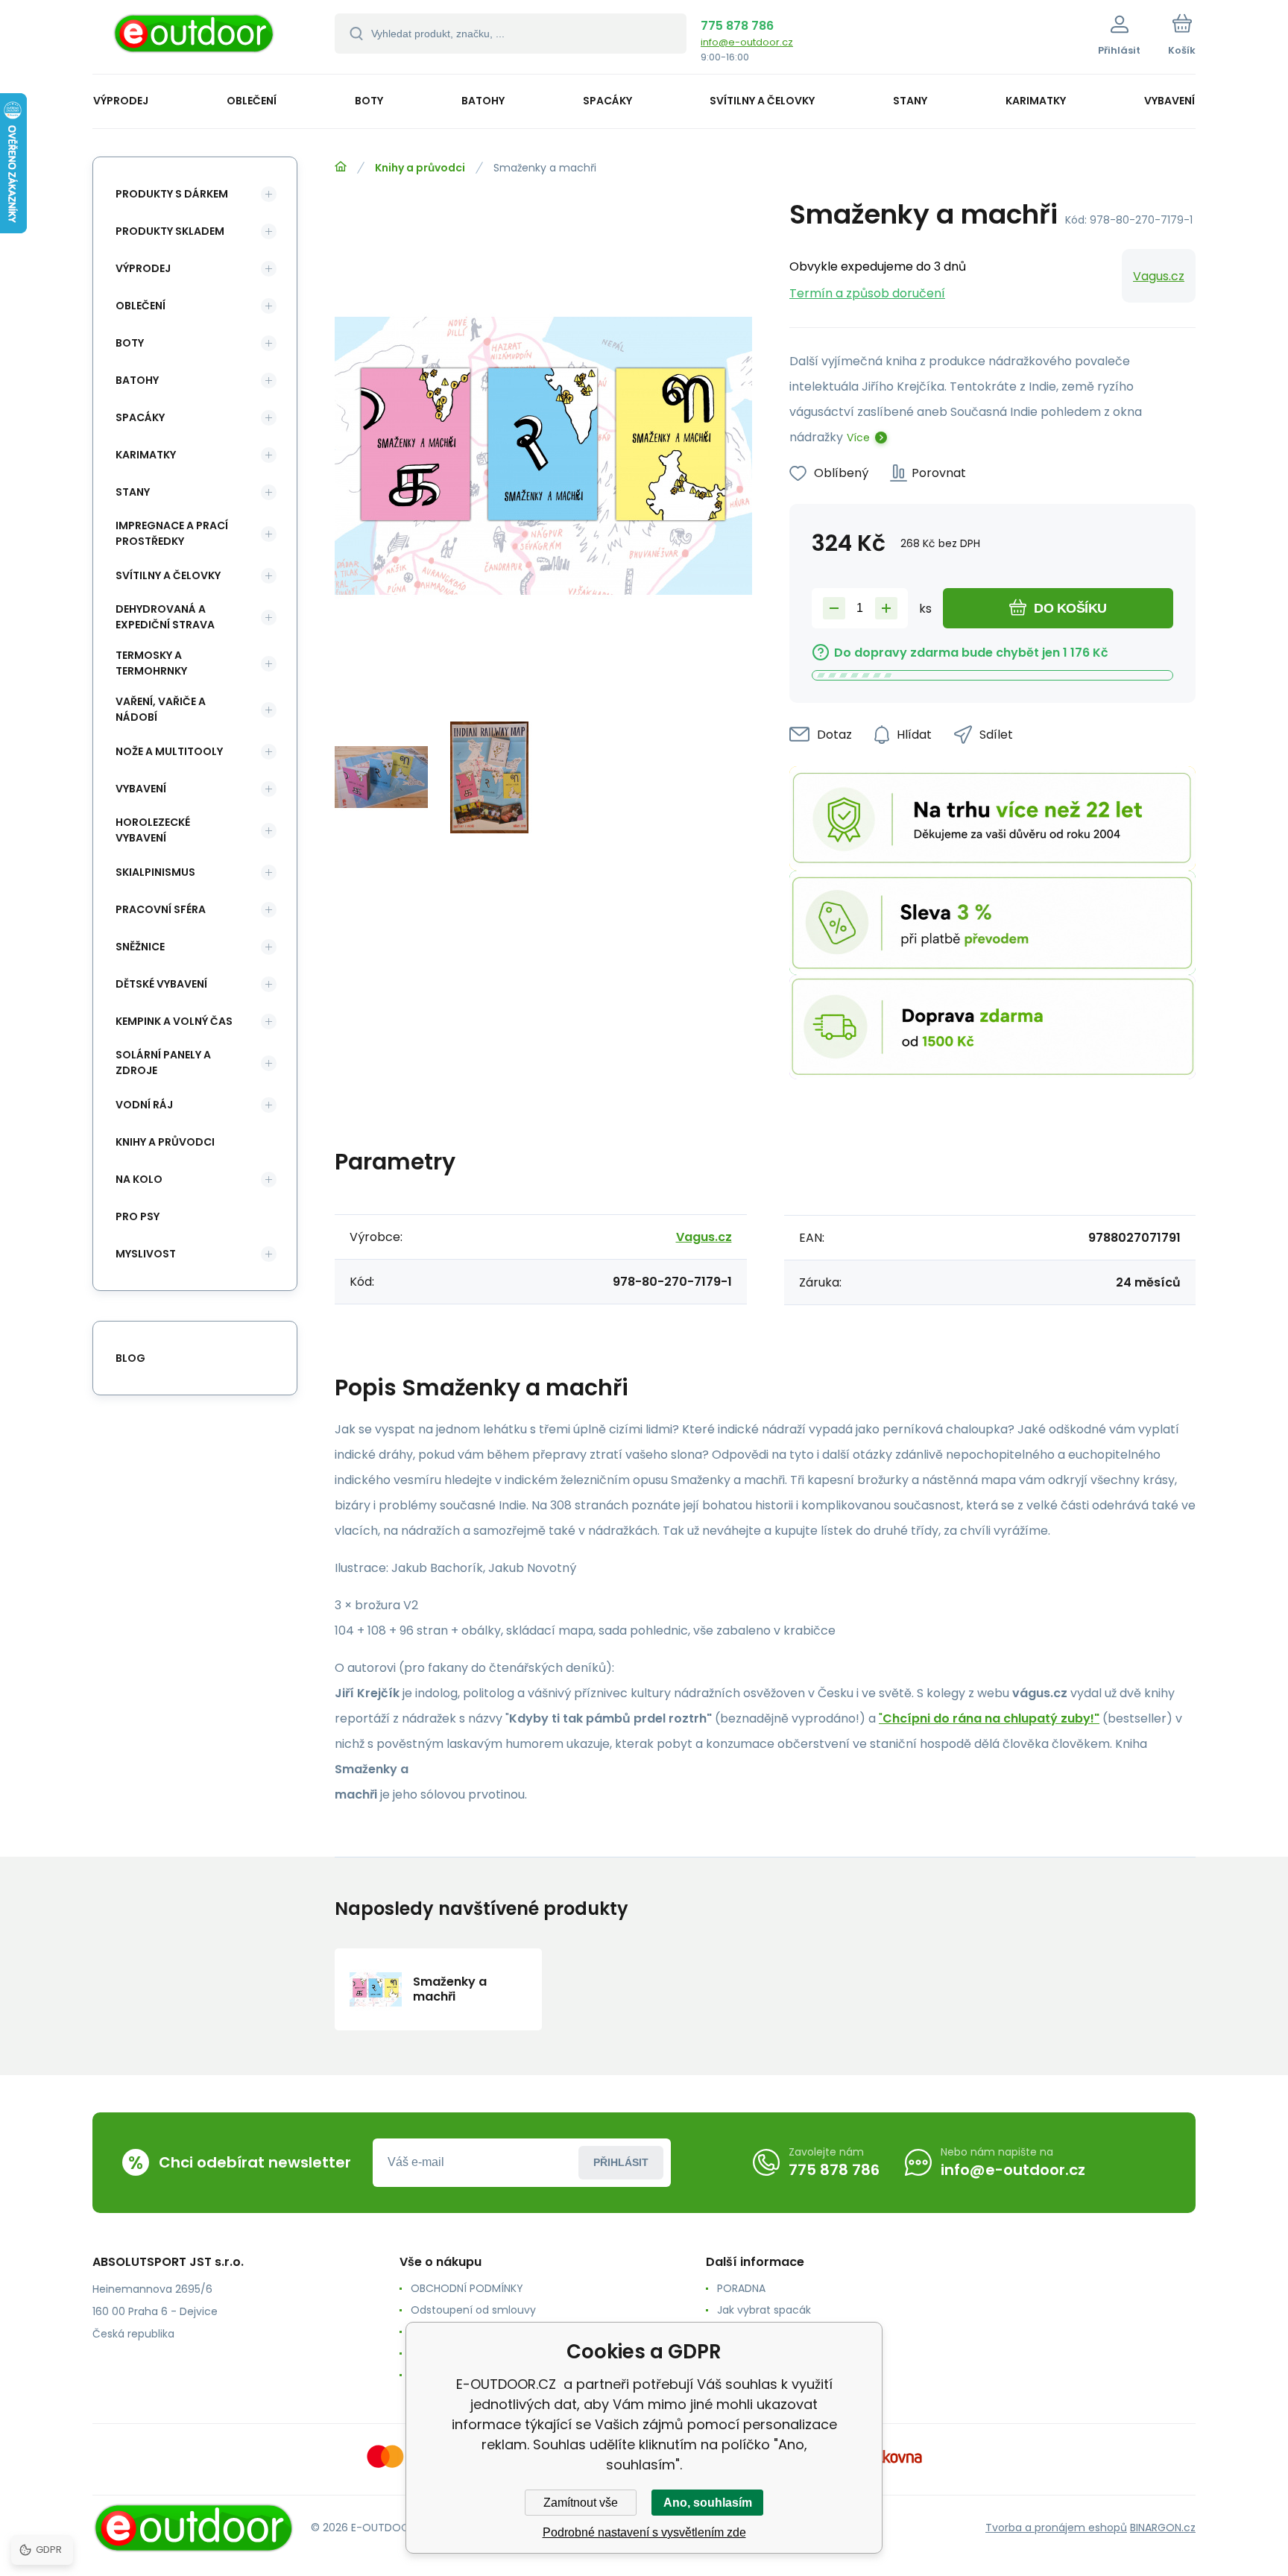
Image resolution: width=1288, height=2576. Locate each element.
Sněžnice (140, 947)
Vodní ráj (144, 1105)
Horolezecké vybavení (153, 830)
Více (858, 438)
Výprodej (143, 268)
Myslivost (146, 1254)
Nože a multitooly (169, 751)
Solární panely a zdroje (163, 1063)
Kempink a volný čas (174, 1021)
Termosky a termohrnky (151, 663)
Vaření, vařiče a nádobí (161, 709)
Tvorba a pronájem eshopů (1056, 2528)
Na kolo (139, 1179)
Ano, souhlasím (708, 2503)
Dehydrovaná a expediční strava (165, 617)
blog (130, 1358)
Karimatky (146, 455)
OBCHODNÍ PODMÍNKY (467, 2288)
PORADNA (741, 2288)
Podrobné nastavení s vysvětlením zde (644, 2532)
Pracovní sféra (161, 909)
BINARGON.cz (1163, 2528)
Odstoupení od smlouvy (473, 2310)
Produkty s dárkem (172, 194)
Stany (133, 492)
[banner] (195, 39)
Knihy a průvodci (420, 168)
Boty (130, 343)
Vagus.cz (1159, 276)
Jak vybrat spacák (764, 2310)
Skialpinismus (155, 872)
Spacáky (140, 417)
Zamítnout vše (581, 2503)
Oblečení (141, 306)
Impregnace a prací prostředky (172, 533)
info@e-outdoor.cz (747, 42)
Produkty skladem (170, 231)
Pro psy (138, 1216)
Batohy (137, 380)
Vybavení (141, 789)
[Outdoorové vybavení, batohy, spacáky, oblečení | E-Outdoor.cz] (341, 167)
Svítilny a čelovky (168, 575)
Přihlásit (621, 2162)
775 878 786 (737, 26)
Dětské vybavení (161, 984)
